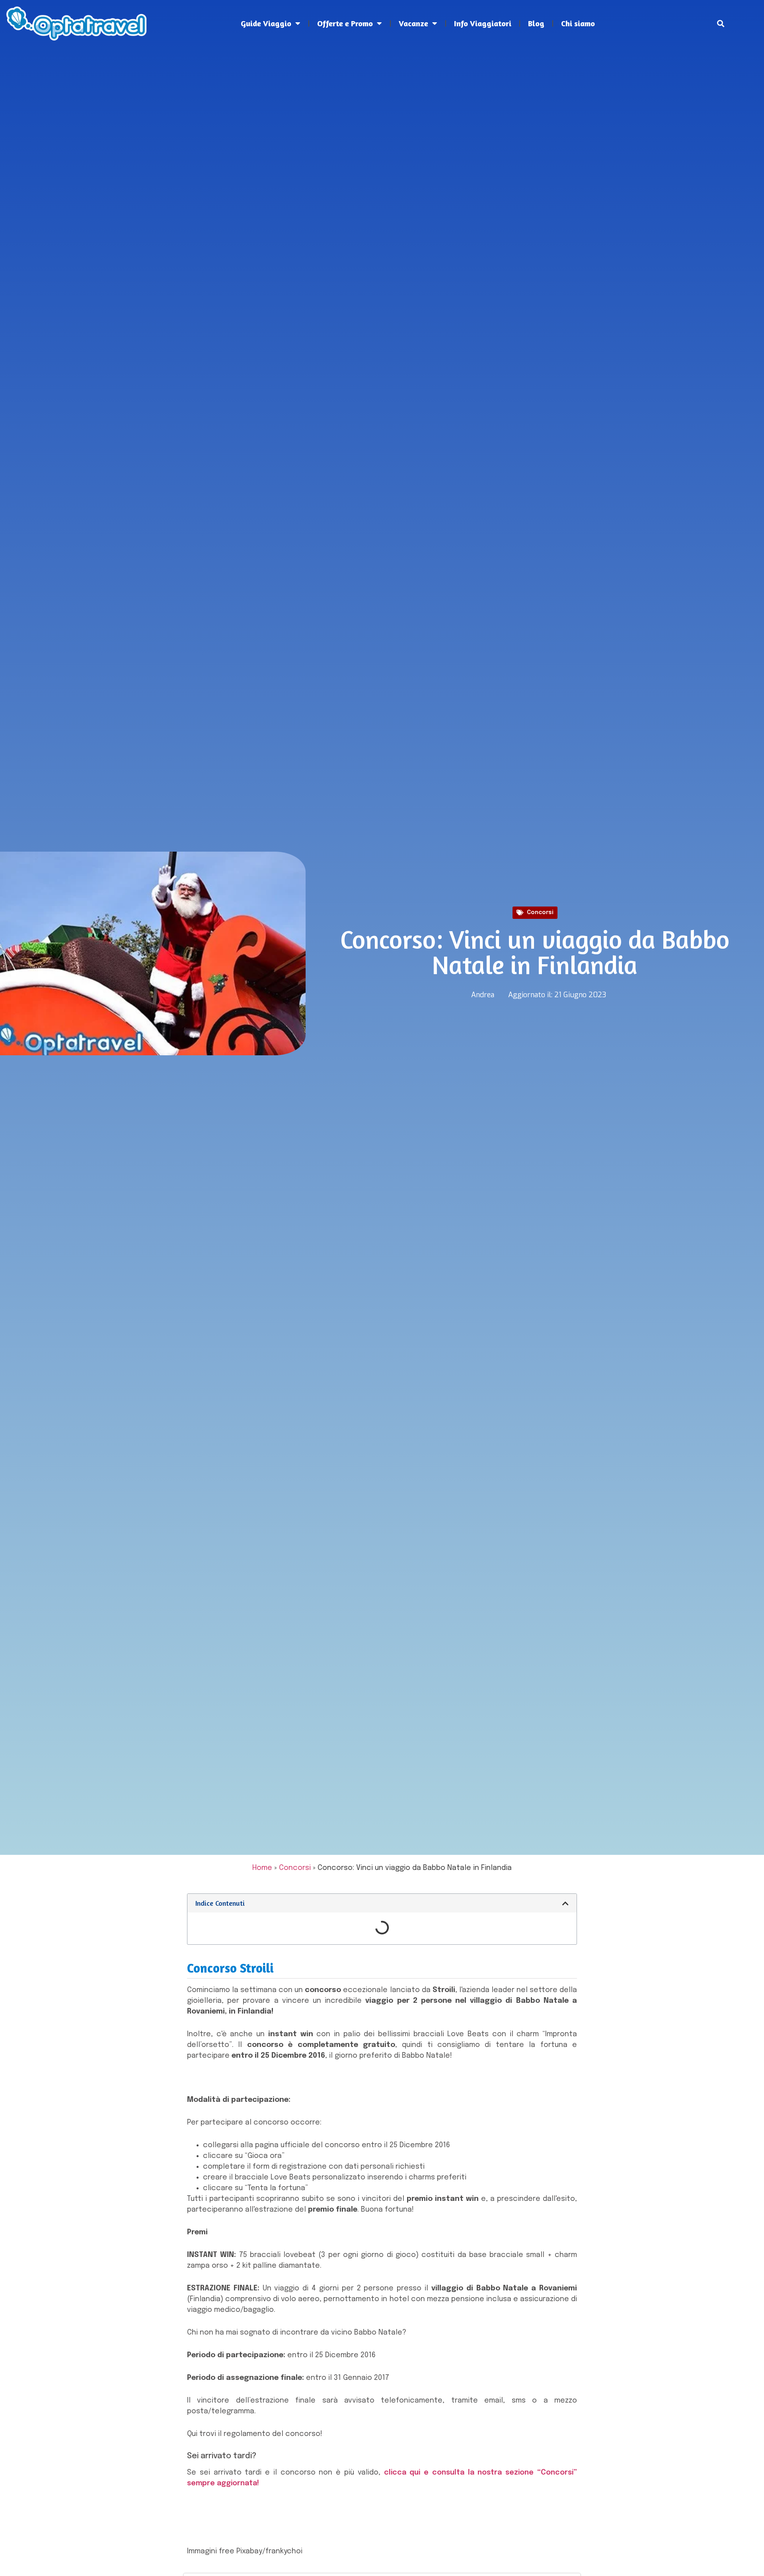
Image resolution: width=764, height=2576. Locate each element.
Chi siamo (578, 23)
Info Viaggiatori (483, 23)
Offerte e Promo (345, 23)
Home (262, 1868)
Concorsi (540, 912)
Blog (536, 23)
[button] (721, 24)
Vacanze (413, 23)
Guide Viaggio (266, 23)
